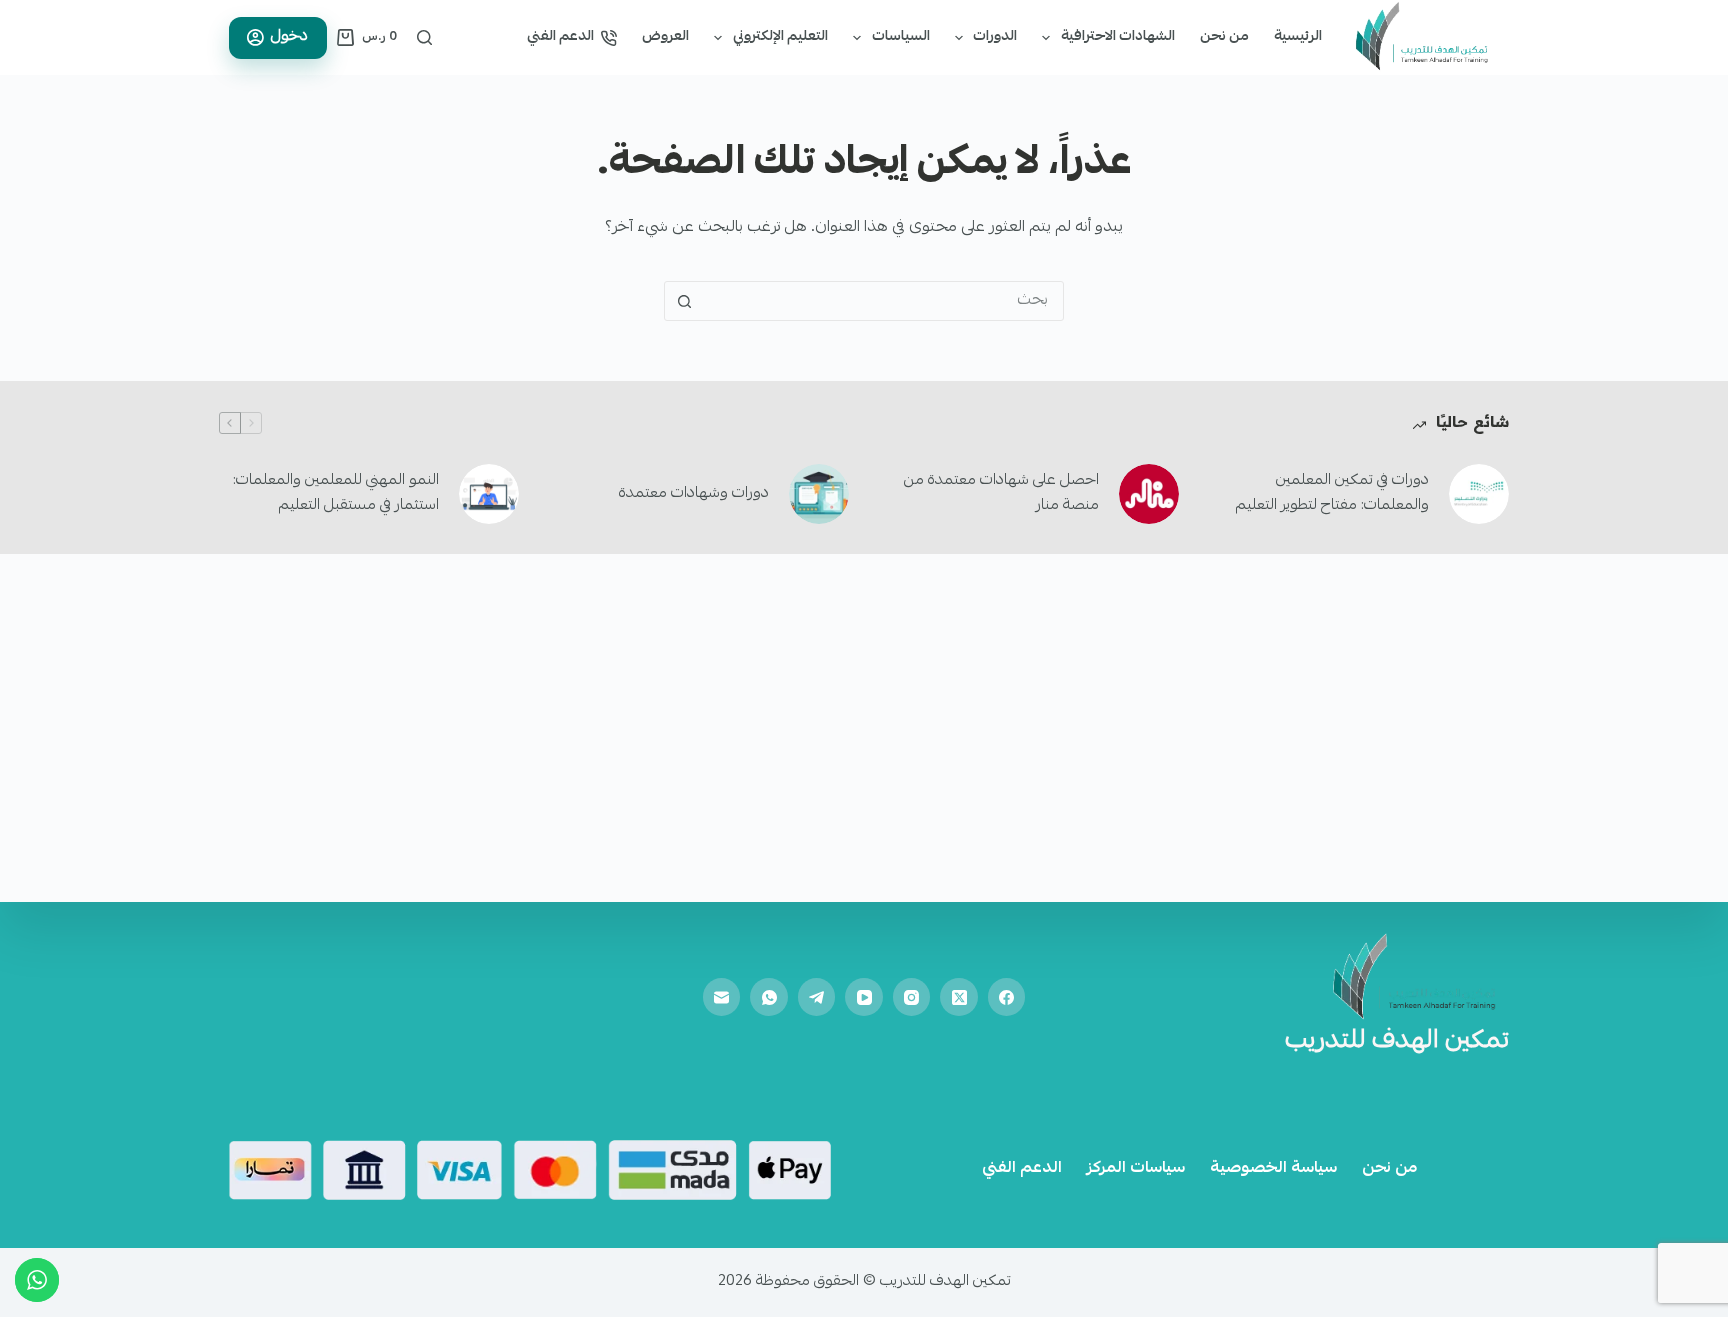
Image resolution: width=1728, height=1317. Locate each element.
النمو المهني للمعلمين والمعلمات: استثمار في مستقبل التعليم (336, 493)
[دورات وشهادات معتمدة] (819, 494)
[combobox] (883, 301)
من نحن (1224, 37)
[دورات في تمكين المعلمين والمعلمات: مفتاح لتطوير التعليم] (1479, 494)
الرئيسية (1298, 37)
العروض (665, 37)
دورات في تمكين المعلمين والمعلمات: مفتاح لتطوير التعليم (1332, 493)
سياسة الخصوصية (1273, 1169)
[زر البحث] (684, 301)
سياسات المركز (1136, 1169)
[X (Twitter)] (959, 997)
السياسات (901, 37)
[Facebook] (1007, 997)
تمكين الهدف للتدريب (1397, 1042)
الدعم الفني (560, 37)
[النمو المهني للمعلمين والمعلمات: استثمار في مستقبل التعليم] (489, 494)
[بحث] (424, 37)
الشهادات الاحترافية (1118, 37)
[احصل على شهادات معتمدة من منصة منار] (1149, 494)
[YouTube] (864, 997)
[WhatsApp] (769, 997)
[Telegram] (817, 997)
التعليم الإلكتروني (780, 37)
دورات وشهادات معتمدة (694, 494)
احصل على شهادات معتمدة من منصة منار (1001, 493)
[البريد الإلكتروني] (722, 997)
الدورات (995, 37)
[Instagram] (912, 997)
